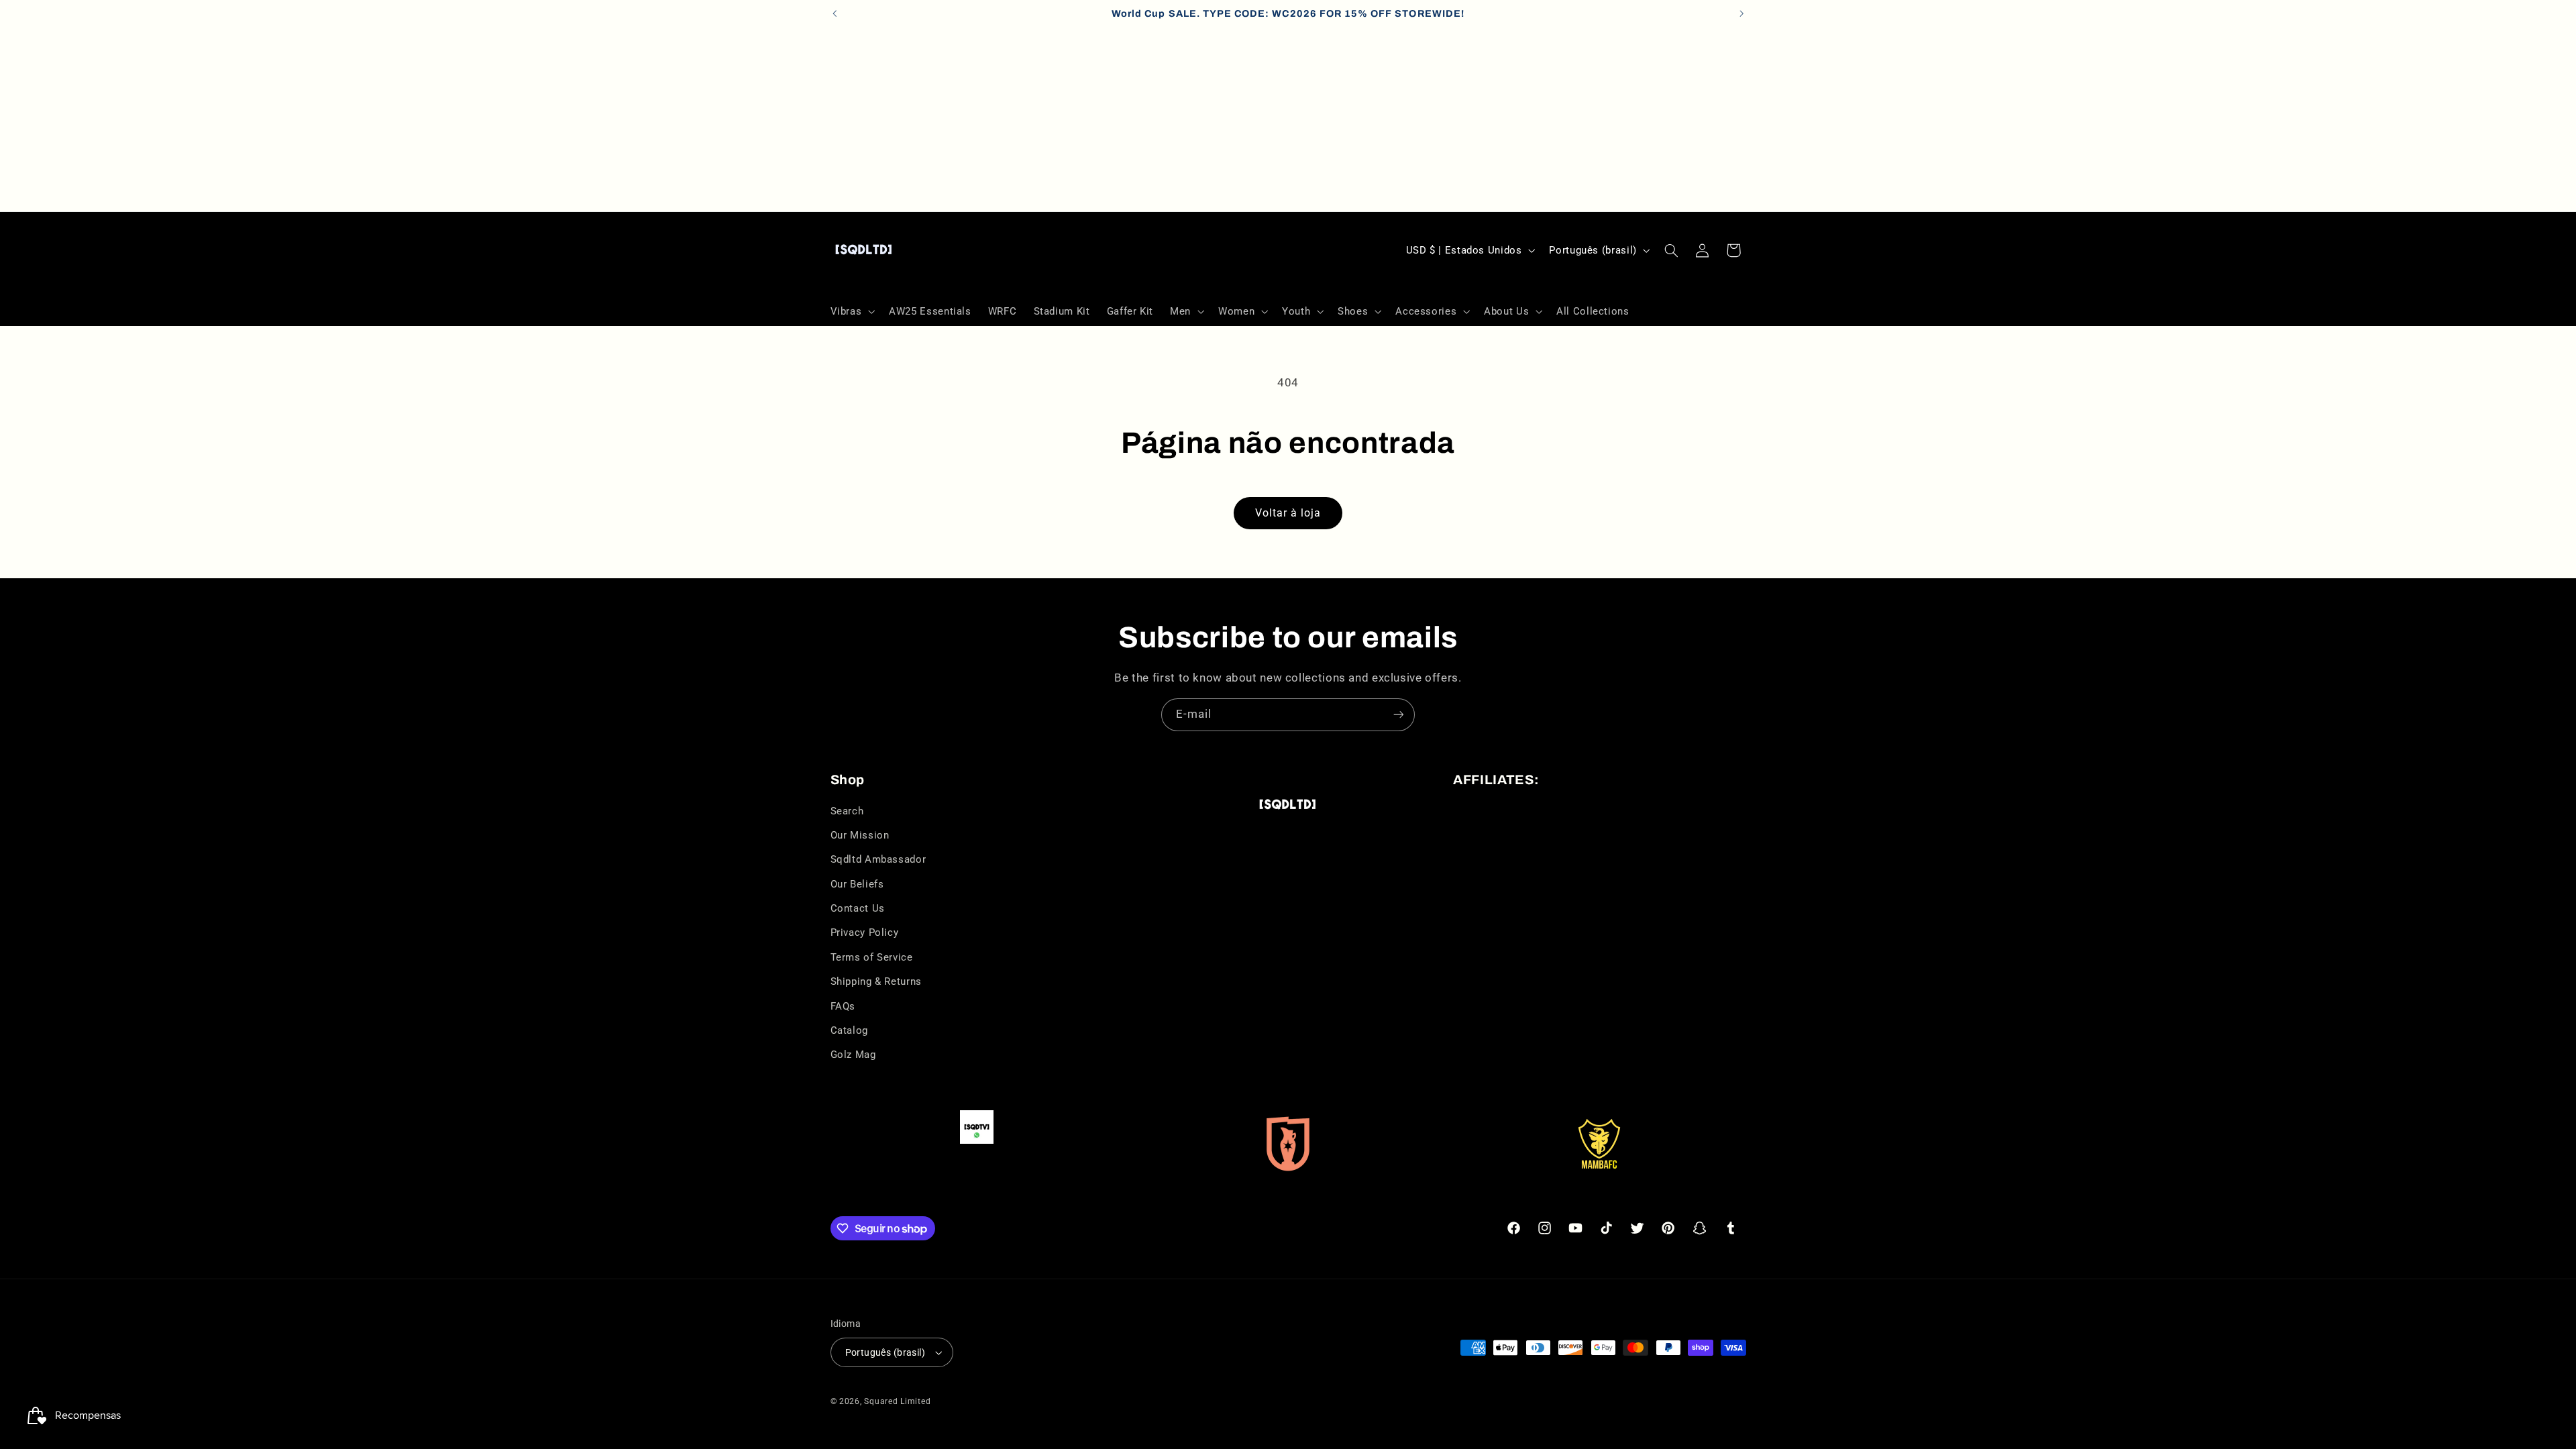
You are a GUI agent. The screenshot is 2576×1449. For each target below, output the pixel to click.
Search (847, 811)
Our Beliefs (857, 884)
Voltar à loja (1288, 513)
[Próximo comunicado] (1741, 13)
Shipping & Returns (876, 981)
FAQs (843, 1006)
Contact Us (858, 908)
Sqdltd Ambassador (878, 859)
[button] (851, 311)
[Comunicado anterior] (835, 13)
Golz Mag (853, 1055)
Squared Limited (897, 1401)
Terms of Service (872, 957)
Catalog (849, 1030)
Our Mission (860, 835)
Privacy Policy (865, 932)
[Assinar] (1399, 715)
